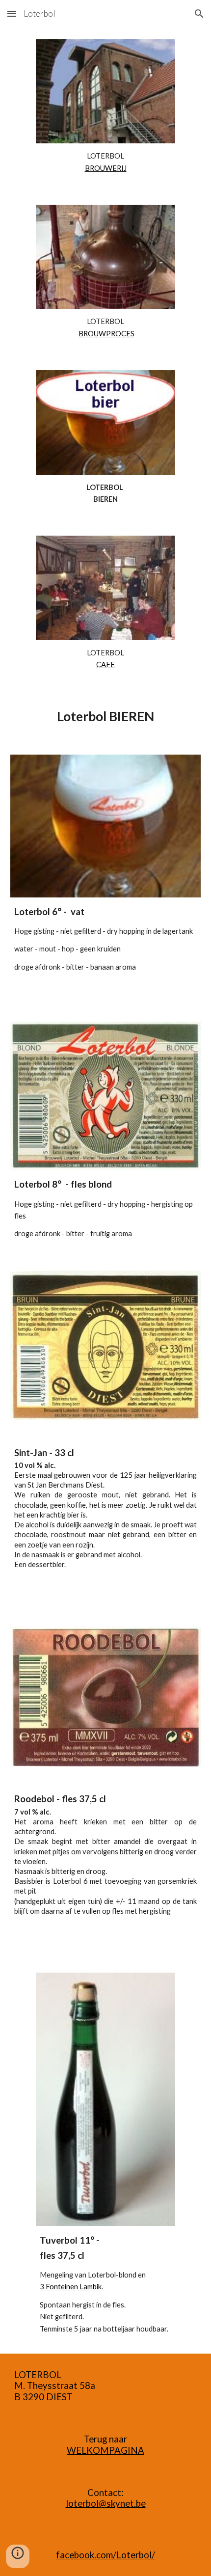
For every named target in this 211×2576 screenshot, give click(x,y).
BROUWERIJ (106, 168)
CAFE (105, 664)
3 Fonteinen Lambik (71, 2287)
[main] (105, 162)
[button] (12, 14)
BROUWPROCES (106, 334)
